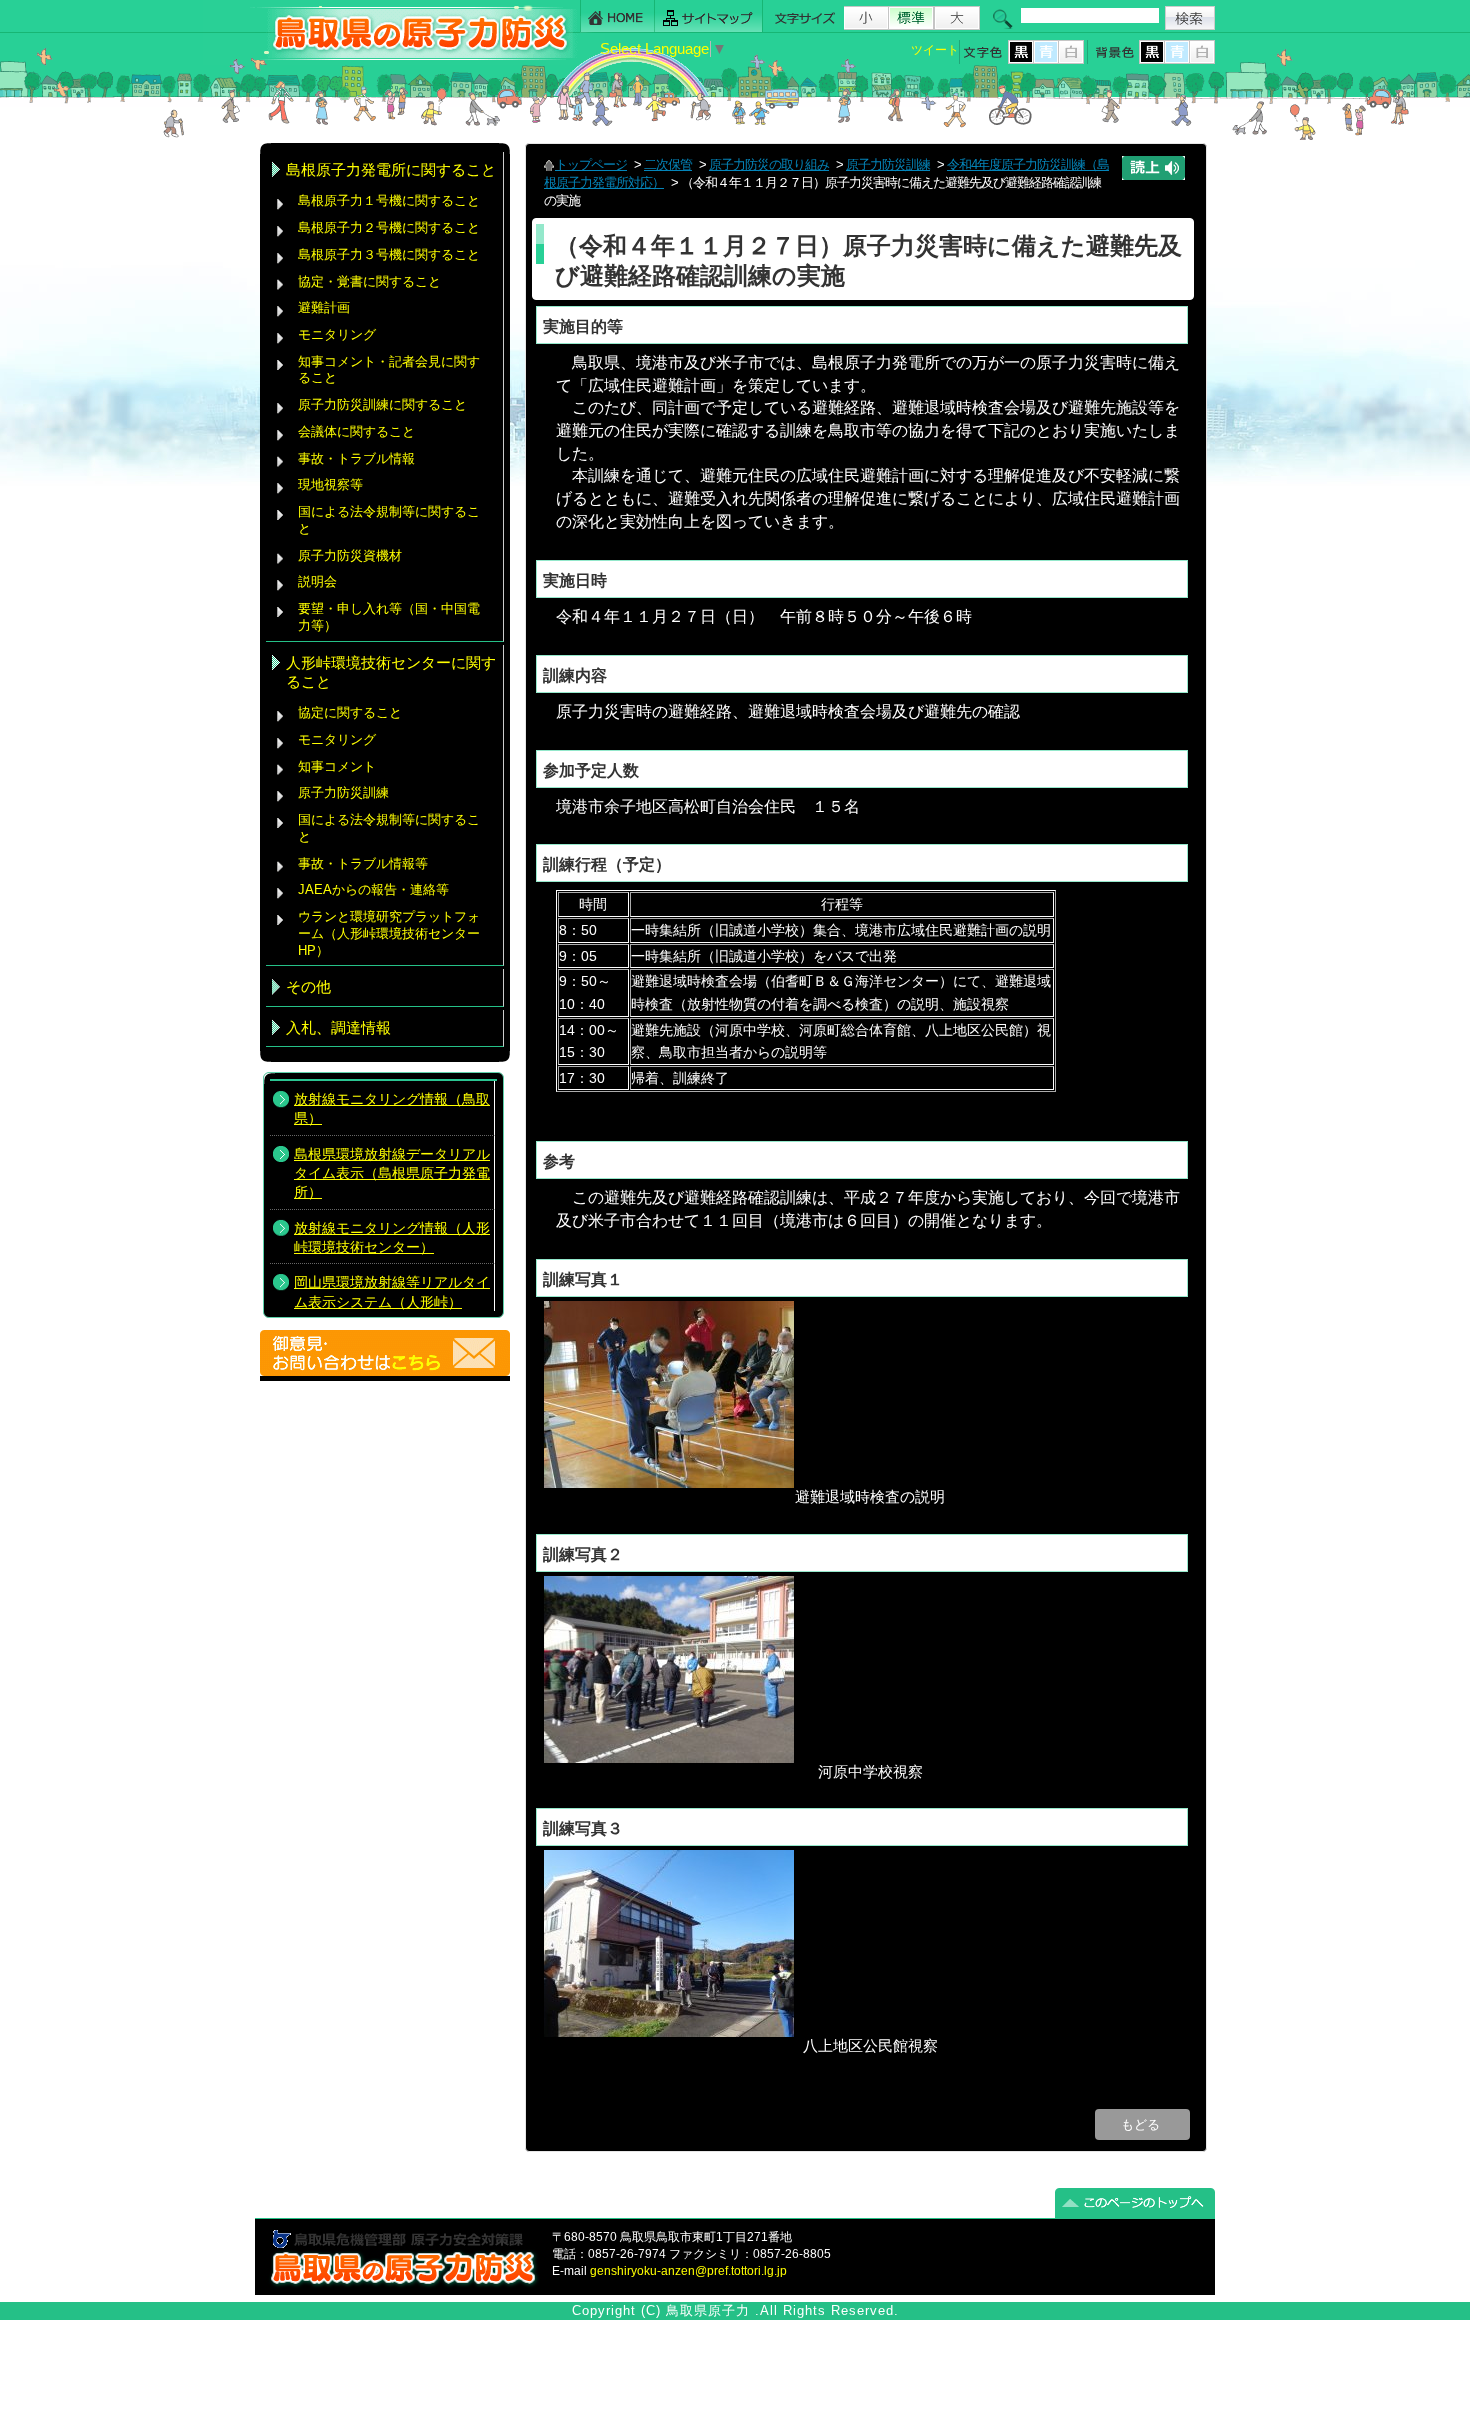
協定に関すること (350, 712)
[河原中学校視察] (669, 1758)
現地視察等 (330, 484)
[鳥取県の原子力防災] (414, 56)
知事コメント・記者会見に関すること (389, 370)
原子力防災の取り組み (769, 164)
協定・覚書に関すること (369, 281)
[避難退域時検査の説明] (669, 1483)
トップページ (591, 164)
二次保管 (668, 164)
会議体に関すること (356, 431)
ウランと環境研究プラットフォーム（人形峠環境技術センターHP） (389, 933)
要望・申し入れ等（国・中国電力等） (389, 617)
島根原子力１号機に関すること (389, 200)
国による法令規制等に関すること (389, 520)
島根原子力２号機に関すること (389, 227)
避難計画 (324, 307)
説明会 (317, 581)
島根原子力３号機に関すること (389, 254)
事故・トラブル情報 (360, 458)
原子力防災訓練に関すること (382, 404)
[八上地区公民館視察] (669, 2032)
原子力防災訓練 (343, 792)
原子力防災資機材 (350, 555)
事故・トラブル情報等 (365, 863)
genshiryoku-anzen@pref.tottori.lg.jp (688, 2271)
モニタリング (337, 334)
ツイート (935, 50)
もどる (1142, 2124)
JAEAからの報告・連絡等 (373, 889)
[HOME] (617, 16)
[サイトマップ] (709, 16)
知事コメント (337, 766)
